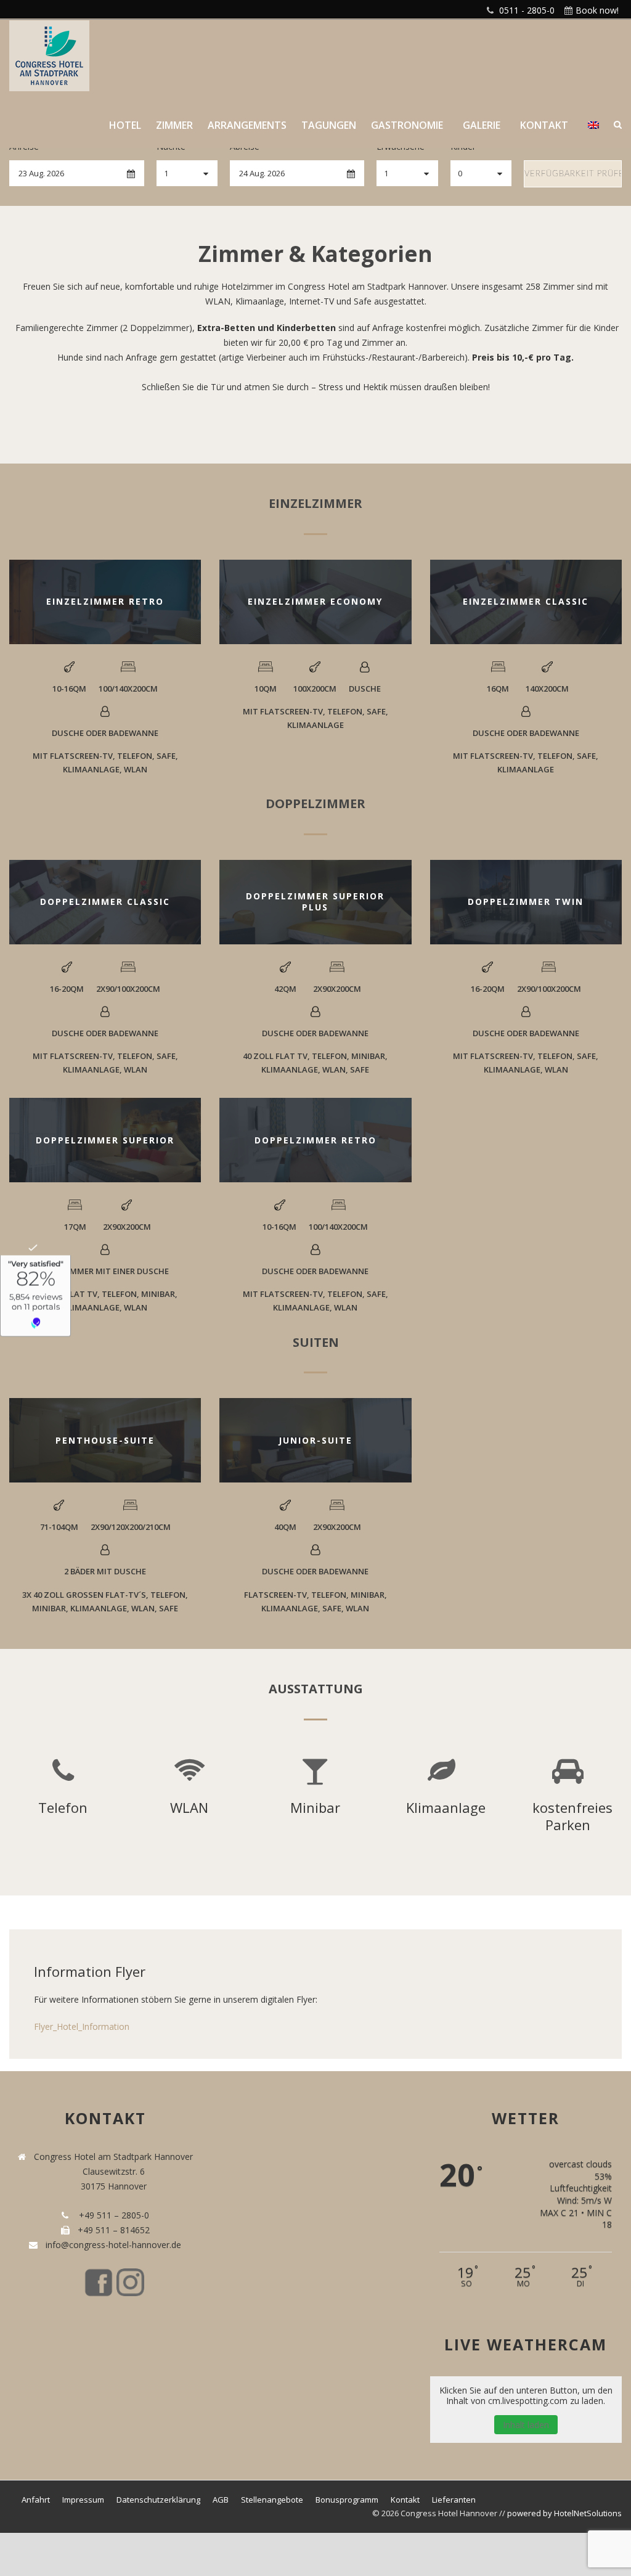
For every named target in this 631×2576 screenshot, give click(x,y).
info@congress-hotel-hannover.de (111, 2245)
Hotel (125, 125)
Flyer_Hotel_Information (82, 2026)
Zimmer (174, 125)
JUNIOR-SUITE (315, 1440)
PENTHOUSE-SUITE (105, 1440)
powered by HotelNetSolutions (564, 2513)
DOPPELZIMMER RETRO (315, 1140)
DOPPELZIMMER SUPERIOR (105, 1140)
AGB (221, 2500)
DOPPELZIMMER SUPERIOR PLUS (315, 902)
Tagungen (329, 125)
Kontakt (544, 125)
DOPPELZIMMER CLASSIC (105, 902)
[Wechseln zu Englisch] (593, 133)
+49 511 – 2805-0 (112, 2215)
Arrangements (247, 125)
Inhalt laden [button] (526, 2425)
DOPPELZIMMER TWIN (526, 902)
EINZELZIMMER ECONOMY (315, 601)
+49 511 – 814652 (112, 2230)
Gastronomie (407, 125)
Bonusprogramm (347, 2500)
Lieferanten (454, 2500)
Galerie (482, 125)
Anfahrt (36, 2500)
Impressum (83, 2500)
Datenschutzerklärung (158, 2500)
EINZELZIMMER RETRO (105, 601)
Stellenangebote (272, 2500)
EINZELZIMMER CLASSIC (526, 601)
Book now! (597, 10)
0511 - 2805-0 (527, 10)
